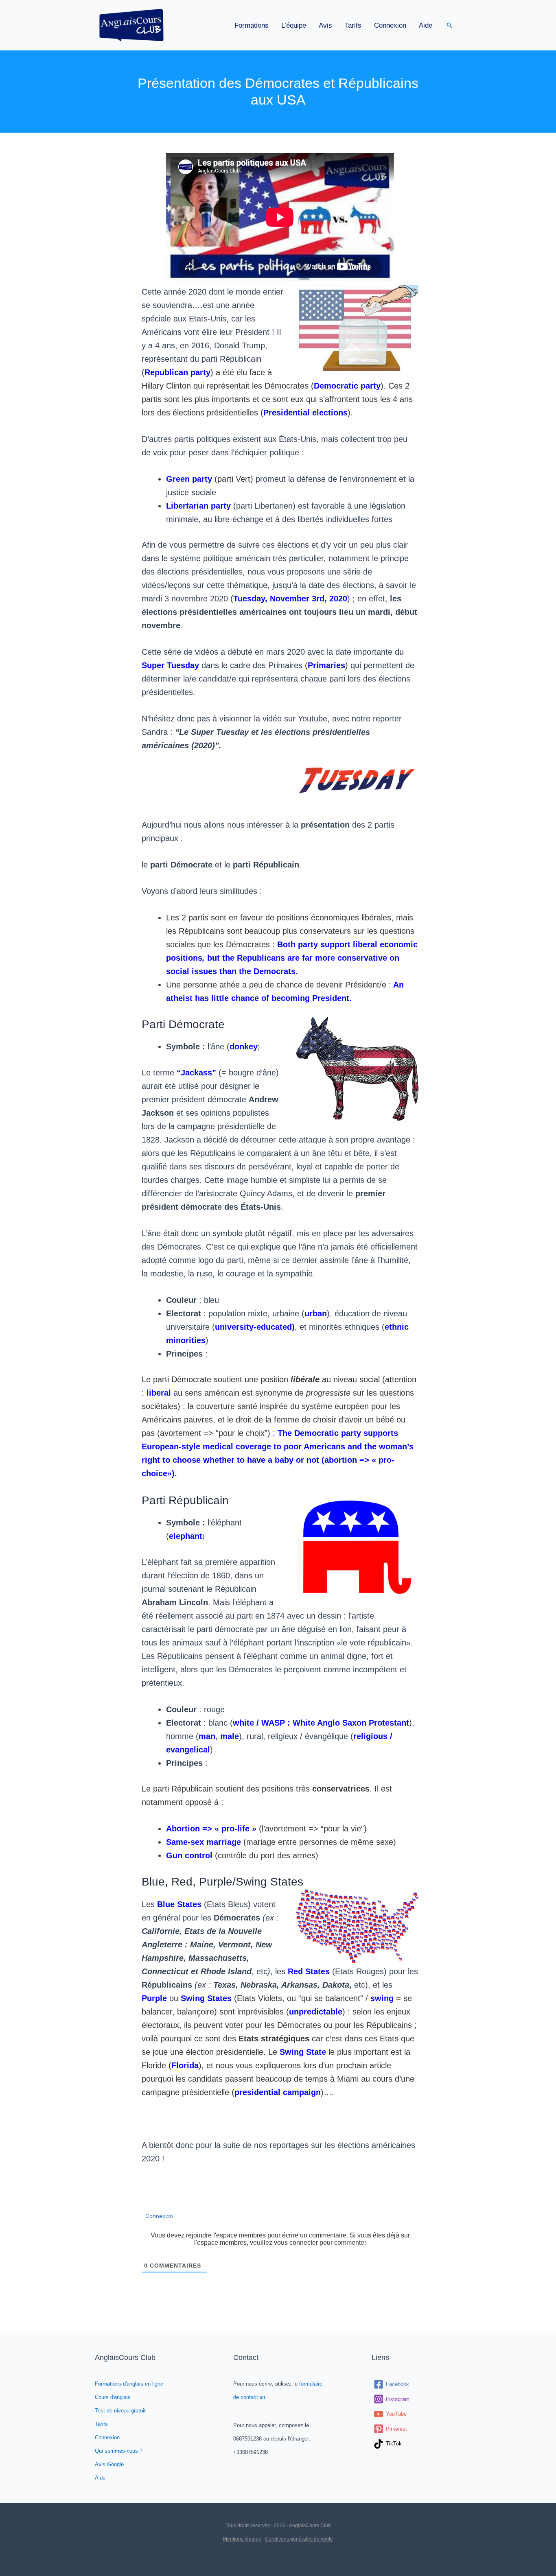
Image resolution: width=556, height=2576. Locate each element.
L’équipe (294, 25)
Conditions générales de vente (299, 2539)
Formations (252, 25)
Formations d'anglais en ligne (129, 2384)
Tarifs (353, 25)
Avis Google (109, 2464)
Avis (325, 25)
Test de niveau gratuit (120, 2411)
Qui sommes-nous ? (119, 2451)
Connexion (390, 25)
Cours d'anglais (113, 2397)
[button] (450, 25)
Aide (426, 25)
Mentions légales (242, 2539)
